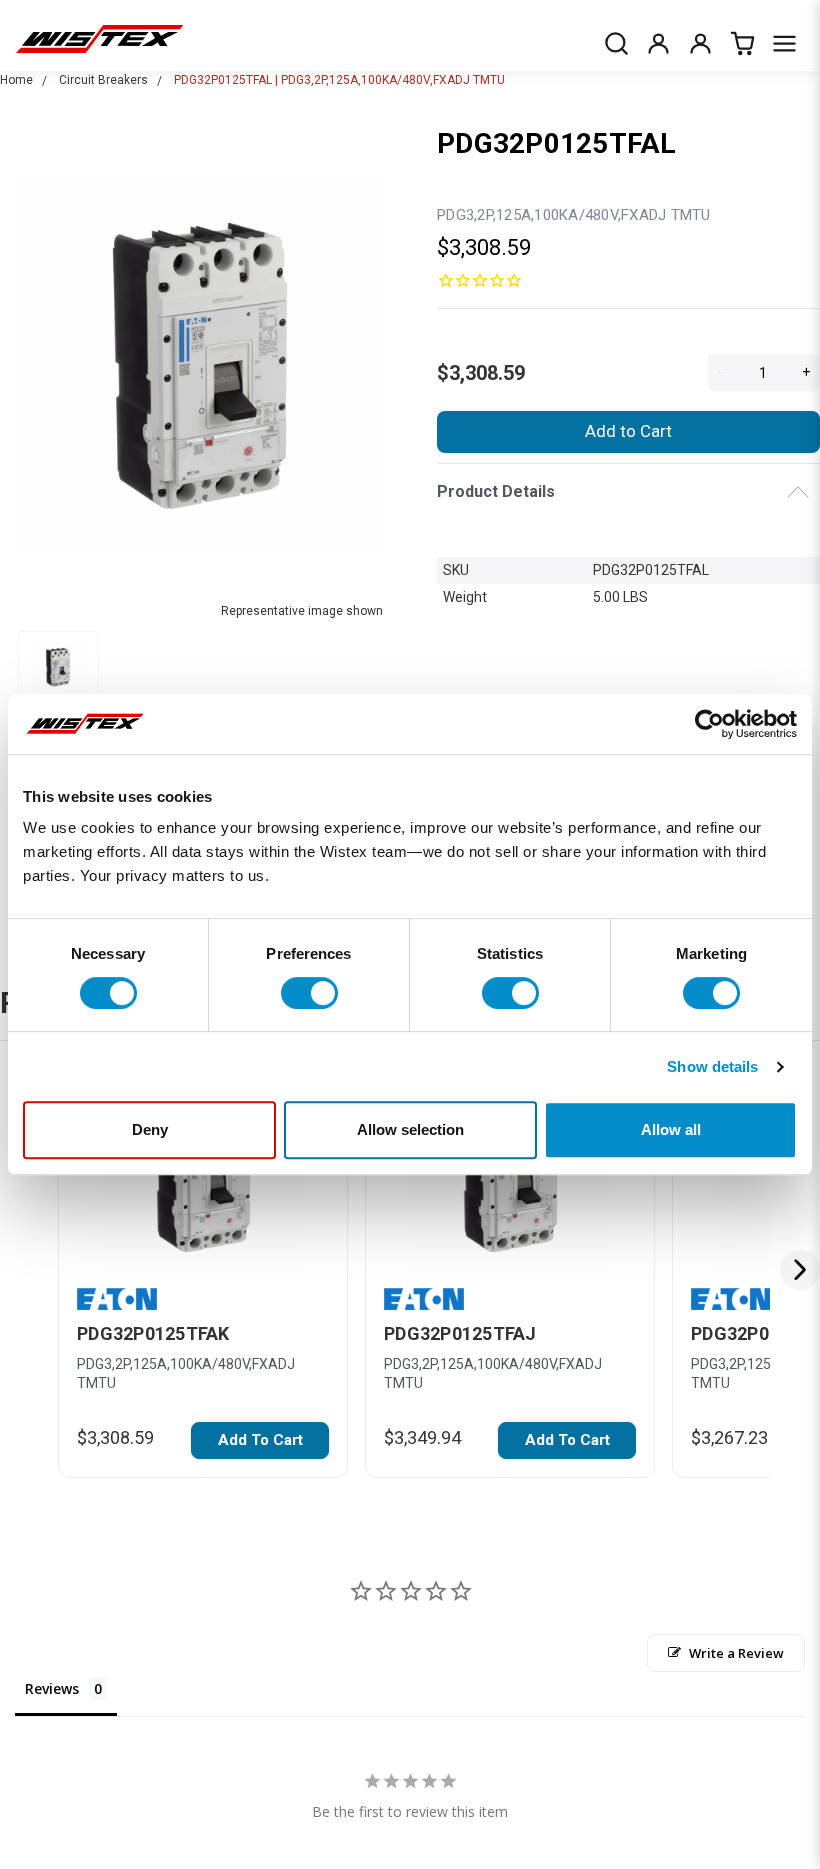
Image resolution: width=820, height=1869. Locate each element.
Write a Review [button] (736, 1653)
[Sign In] (700, 43)
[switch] (309, 993)
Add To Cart (260, 1440)
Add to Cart (628, 431)
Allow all (671, 1129)
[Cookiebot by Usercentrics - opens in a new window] (709, 724)
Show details (712, 1066)
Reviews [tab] (52, 1688)
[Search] (616, 43)
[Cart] (742, 43)
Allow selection (410, 1129)
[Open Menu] (784, 43)
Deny (150, 1129)
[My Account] (658, 43)
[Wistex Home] (99, 43)
